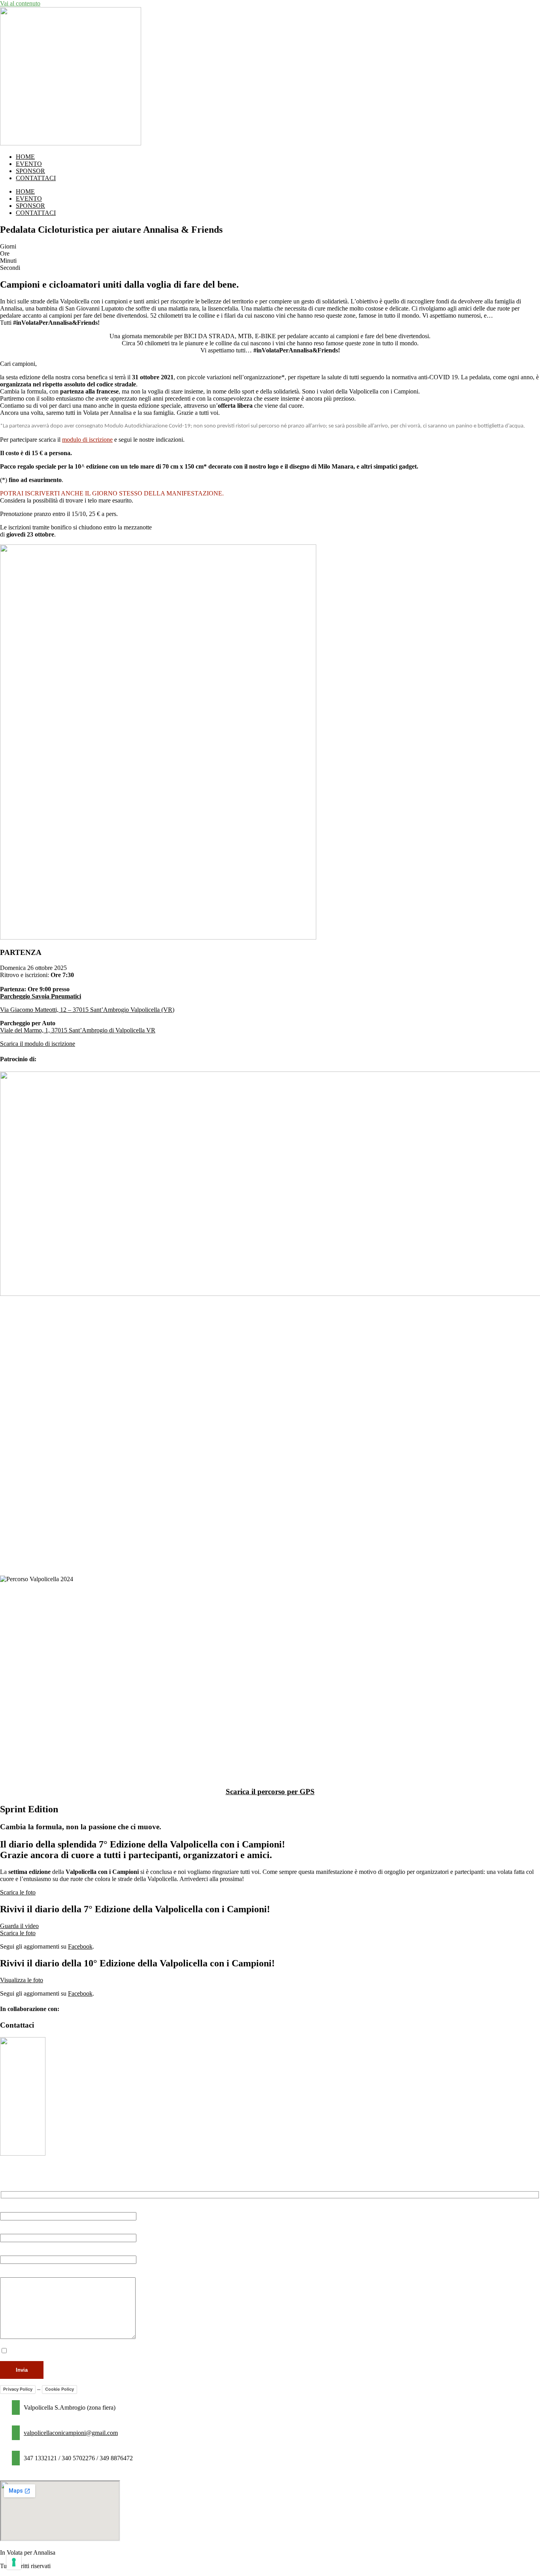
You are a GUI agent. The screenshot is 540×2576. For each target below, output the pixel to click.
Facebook (80, 1946)
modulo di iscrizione (87, 440)
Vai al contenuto (20, 3)
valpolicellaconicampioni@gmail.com (71, 2433)
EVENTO (29, 164)
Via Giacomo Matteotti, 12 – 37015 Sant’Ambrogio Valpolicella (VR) (87, 1010)
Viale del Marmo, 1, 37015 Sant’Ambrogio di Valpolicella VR (78, 1030)
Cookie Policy (59, 2389)
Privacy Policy (18, 2389)
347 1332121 (40, 2458)
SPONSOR (30, 171)
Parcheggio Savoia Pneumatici (41, 996)
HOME (25, 157)
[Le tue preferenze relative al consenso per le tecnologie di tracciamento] (14, 2562)
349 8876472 (116, 2458)
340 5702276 (78, 2458)
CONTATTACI (36, 178)
